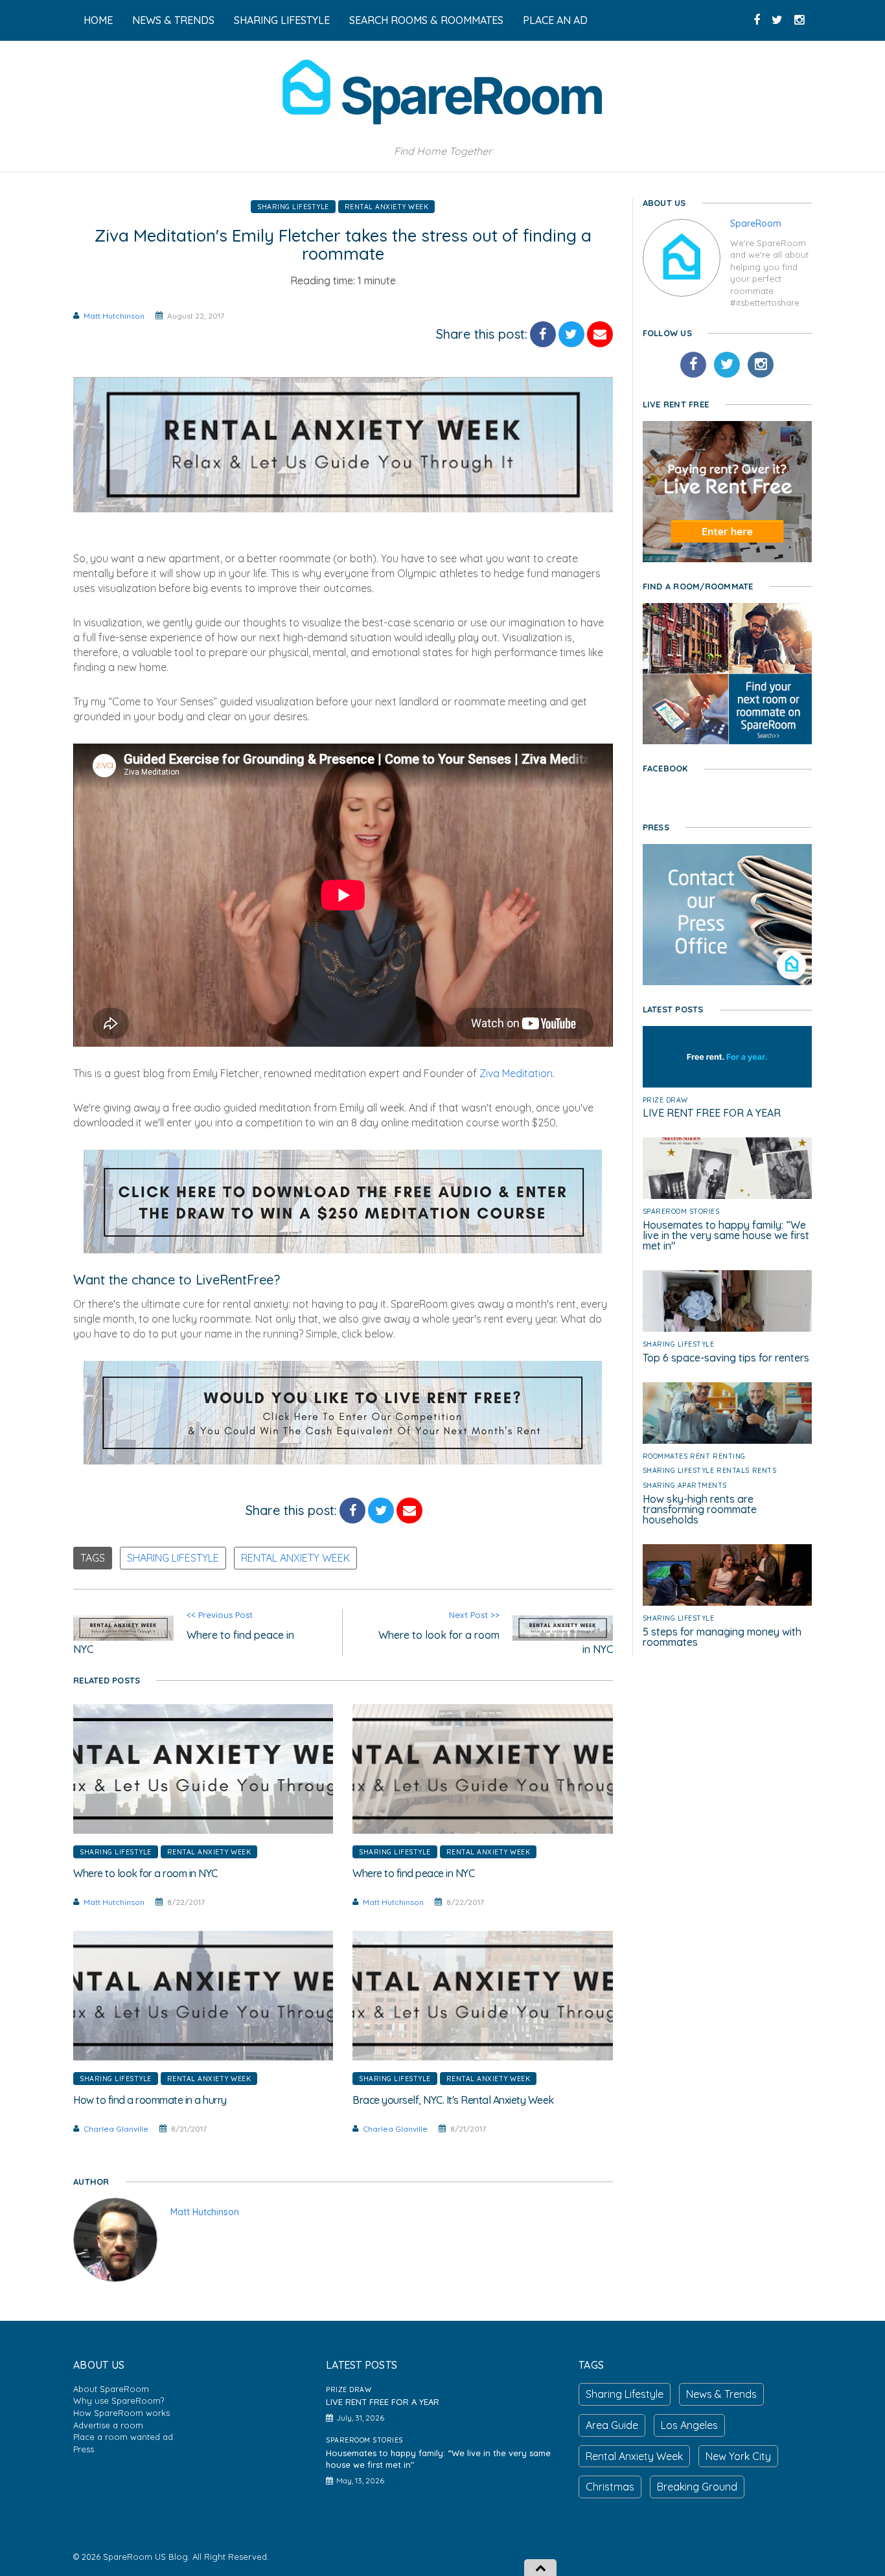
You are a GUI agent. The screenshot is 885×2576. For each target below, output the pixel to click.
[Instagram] (761, 365)
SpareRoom (756, 223)
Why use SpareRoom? (119, 2400)
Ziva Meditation (516, 1073)
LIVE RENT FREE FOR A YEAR (712, 1113)
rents (764, 1470)
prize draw (665, 1100)
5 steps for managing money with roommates (722, 1637)
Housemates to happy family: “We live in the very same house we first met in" (726, 1235)
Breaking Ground (697, 2487)
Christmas (610, 2487)
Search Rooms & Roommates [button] (426, 20)
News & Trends (721, 2394)
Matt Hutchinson (114, 316)
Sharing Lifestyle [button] (282, 20)
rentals (733, 1470)
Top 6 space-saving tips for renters (726, 1358)
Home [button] (98, 20)
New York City (738, 2456)
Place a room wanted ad (123, 2437)
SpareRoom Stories (681, 1211)
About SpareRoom (111, 2389)
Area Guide (612, 2425)
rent (700, 1456)
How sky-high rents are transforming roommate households (700, 1509)
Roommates (665, 1456)
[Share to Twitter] (571, 334)
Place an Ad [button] (555, 20)
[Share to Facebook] (543, 334)
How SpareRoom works (121, 2413)
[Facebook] (693, 365)
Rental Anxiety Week (387, 207)
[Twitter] (727, 365)
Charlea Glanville (116, 2129)
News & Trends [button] (173, 20)
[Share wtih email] (600, 334)
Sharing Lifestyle (293, 207)
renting (729, 1456)
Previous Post (184, 1633)
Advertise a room (108, 2425)
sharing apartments (685, 1485)
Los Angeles (689, 2425)
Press (84, 2449)
